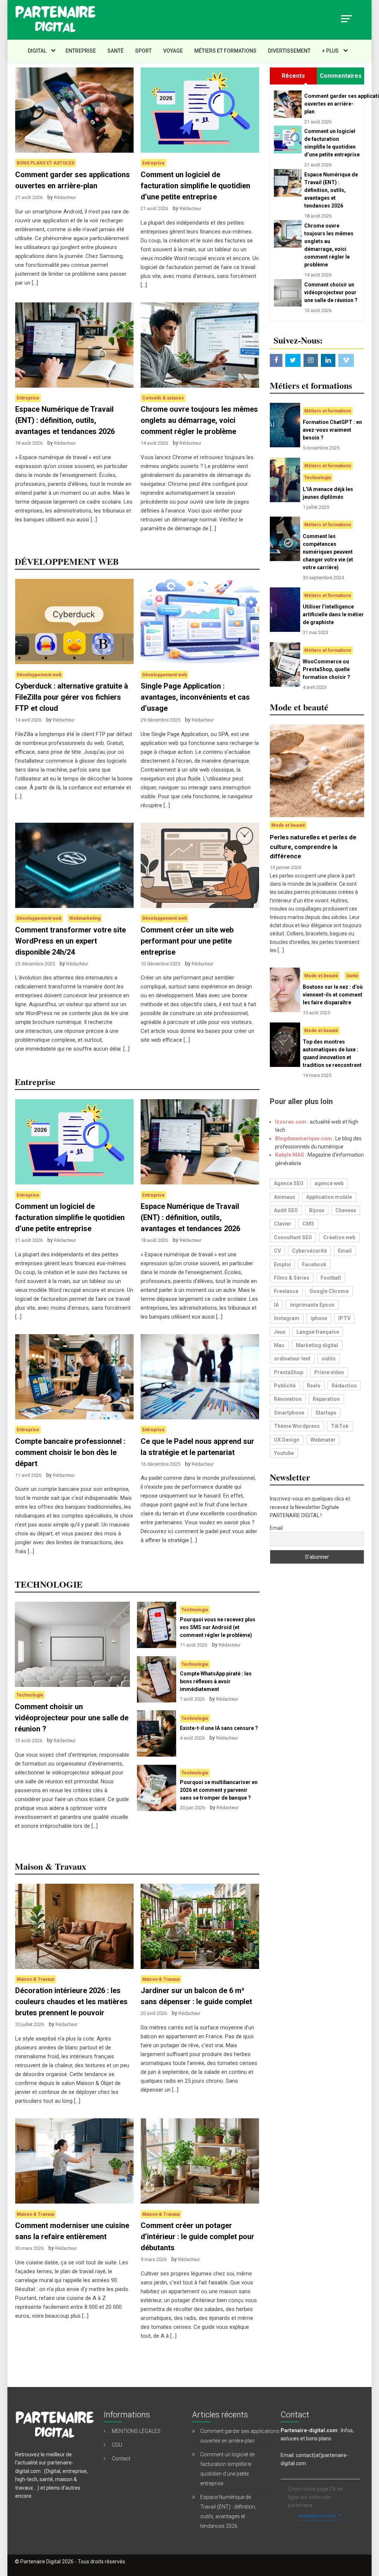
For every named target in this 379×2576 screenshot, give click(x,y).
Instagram (287, 1318)
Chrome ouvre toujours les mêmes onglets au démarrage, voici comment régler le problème (199, 420)
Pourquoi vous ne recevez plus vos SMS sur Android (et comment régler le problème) (218, 1627)
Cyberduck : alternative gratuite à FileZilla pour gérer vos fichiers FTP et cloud (72, 697)
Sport (143, 51)
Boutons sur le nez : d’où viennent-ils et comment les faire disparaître (333, 995)
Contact (121, 2459)
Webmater (323, 1440)
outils (329, 1359)
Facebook (314, 1264)
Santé (115, 51)
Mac (279, 1345)
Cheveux (346, 1210)
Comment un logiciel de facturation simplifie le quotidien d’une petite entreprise (195, 186)
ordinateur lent (292, 1359)
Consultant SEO (293, 1237)
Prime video (329, 1372)
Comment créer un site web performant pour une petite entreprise (187, 941)
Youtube (284, 1453)
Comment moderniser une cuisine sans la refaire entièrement (72, 2231)
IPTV (344, 1318)
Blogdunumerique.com (303, 1138)
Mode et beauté (288, 825)
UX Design (287, 1440)
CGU (117, 2445)
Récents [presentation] (293, 76)
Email (345, 1251)
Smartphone (289, 1413)
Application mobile (329, 1197)
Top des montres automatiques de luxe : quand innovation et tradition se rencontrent (332, 1053)
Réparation (326, 1399)
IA (276, 1305)
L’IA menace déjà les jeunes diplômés (328, 493)
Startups (326, 1413)
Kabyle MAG (290, 1155)
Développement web (39, 675)
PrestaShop (289, 1372)
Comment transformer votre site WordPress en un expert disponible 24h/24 (71, 941)
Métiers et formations (225, 51)
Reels (314, 1386)
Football (331, 1278)
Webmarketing (85, 918)
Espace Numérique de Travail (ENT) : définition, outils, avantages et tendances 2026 (65, 420)
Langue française (318, 1332)
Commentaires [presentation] (341, 76)
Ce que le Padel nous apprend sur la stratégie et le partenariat (197, 1447)
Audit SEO (286, 1210)
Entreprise (81, 51)
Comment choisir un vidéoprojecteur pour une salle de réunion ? (72, 1718)
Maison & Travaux (36, 1979)
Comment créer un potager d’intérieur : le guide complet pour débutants (197, 2237)
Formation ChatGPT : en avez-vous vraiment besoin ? (332, 430)
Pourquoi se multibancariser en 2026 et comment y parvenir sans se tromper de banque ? (219, 1790)
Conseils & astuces (163, 398)
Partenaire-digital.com (309, 2430)
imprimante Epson (312, 1305)
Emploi (282, 1264)
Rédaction (344, 1386)
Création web (339, 1237)
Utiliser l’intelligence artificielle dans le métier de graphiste (333, 614)
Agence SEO (289, 1183)
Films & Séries (292, 1278)
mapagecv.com (317, 2516)
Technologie (30, 1695)
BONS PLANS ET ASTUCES (46, 163)
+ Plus (330, 51)
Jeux (280, 1332)
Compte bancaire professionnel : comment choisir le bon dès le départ (70, 1452)
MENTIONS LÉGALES (136, 2431)
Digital (37, 51)
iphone (319, 1318)
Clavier (283, 1224)
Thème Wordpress (297, 1426)
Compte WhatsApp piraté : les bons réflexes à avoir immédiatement (216, 1681)
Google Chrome (329, 1291)
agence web (329, 1183)
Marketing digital (317, 1345)
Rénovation (288, 1399)
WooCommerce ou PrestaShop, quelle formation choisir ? (326, 669)
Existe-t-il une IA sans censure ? (219, 1728)
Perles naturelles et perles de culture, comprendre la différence (313, 847)
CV (277, 1251)
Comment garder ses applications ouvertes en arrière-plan (73, 180)
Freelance (286, 1291)
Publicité (285, 1386)
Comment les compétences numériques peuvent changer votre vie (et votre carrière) (328, 552)
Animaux (284, 1197)
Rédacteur (65, 197)
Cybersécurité (309, 1251)
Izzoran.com (291, 1122)
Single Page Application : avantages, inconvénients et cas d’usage (195, 697)
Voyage (173, 51)
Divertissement (289, 51)
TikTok (340, 1426)
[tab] (293, 76)
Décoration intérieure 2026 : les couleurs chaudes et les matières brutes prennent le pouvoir (71, 2002)
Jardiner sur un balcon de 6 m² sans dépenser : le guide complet (196, 1996)
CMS (308, 1224)
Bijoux (317, 1210)
